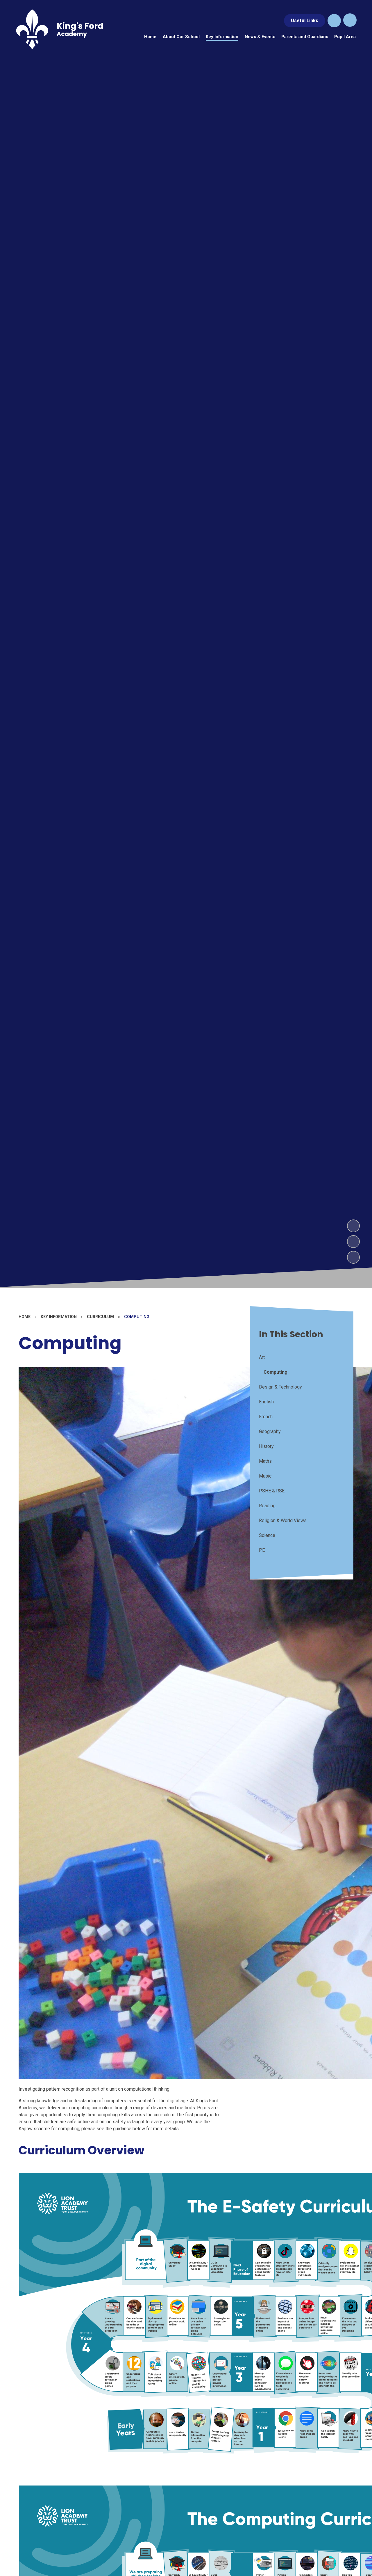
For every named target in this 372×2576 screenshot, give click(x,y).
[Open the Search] (334, 21)
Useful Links (305, 21)
